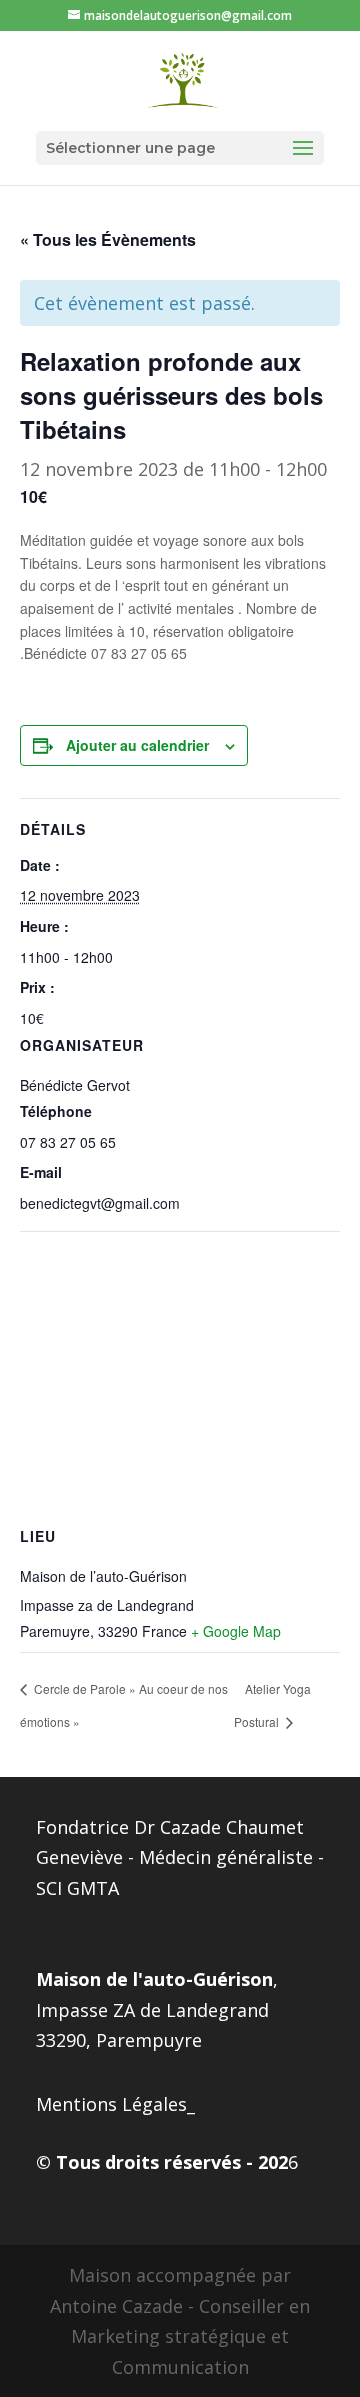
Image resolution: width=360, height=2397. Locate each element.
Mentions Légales (111, 2104)
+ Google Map (236, 1631)
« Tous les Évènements (108, 239)
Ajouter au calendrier (137, 745)
